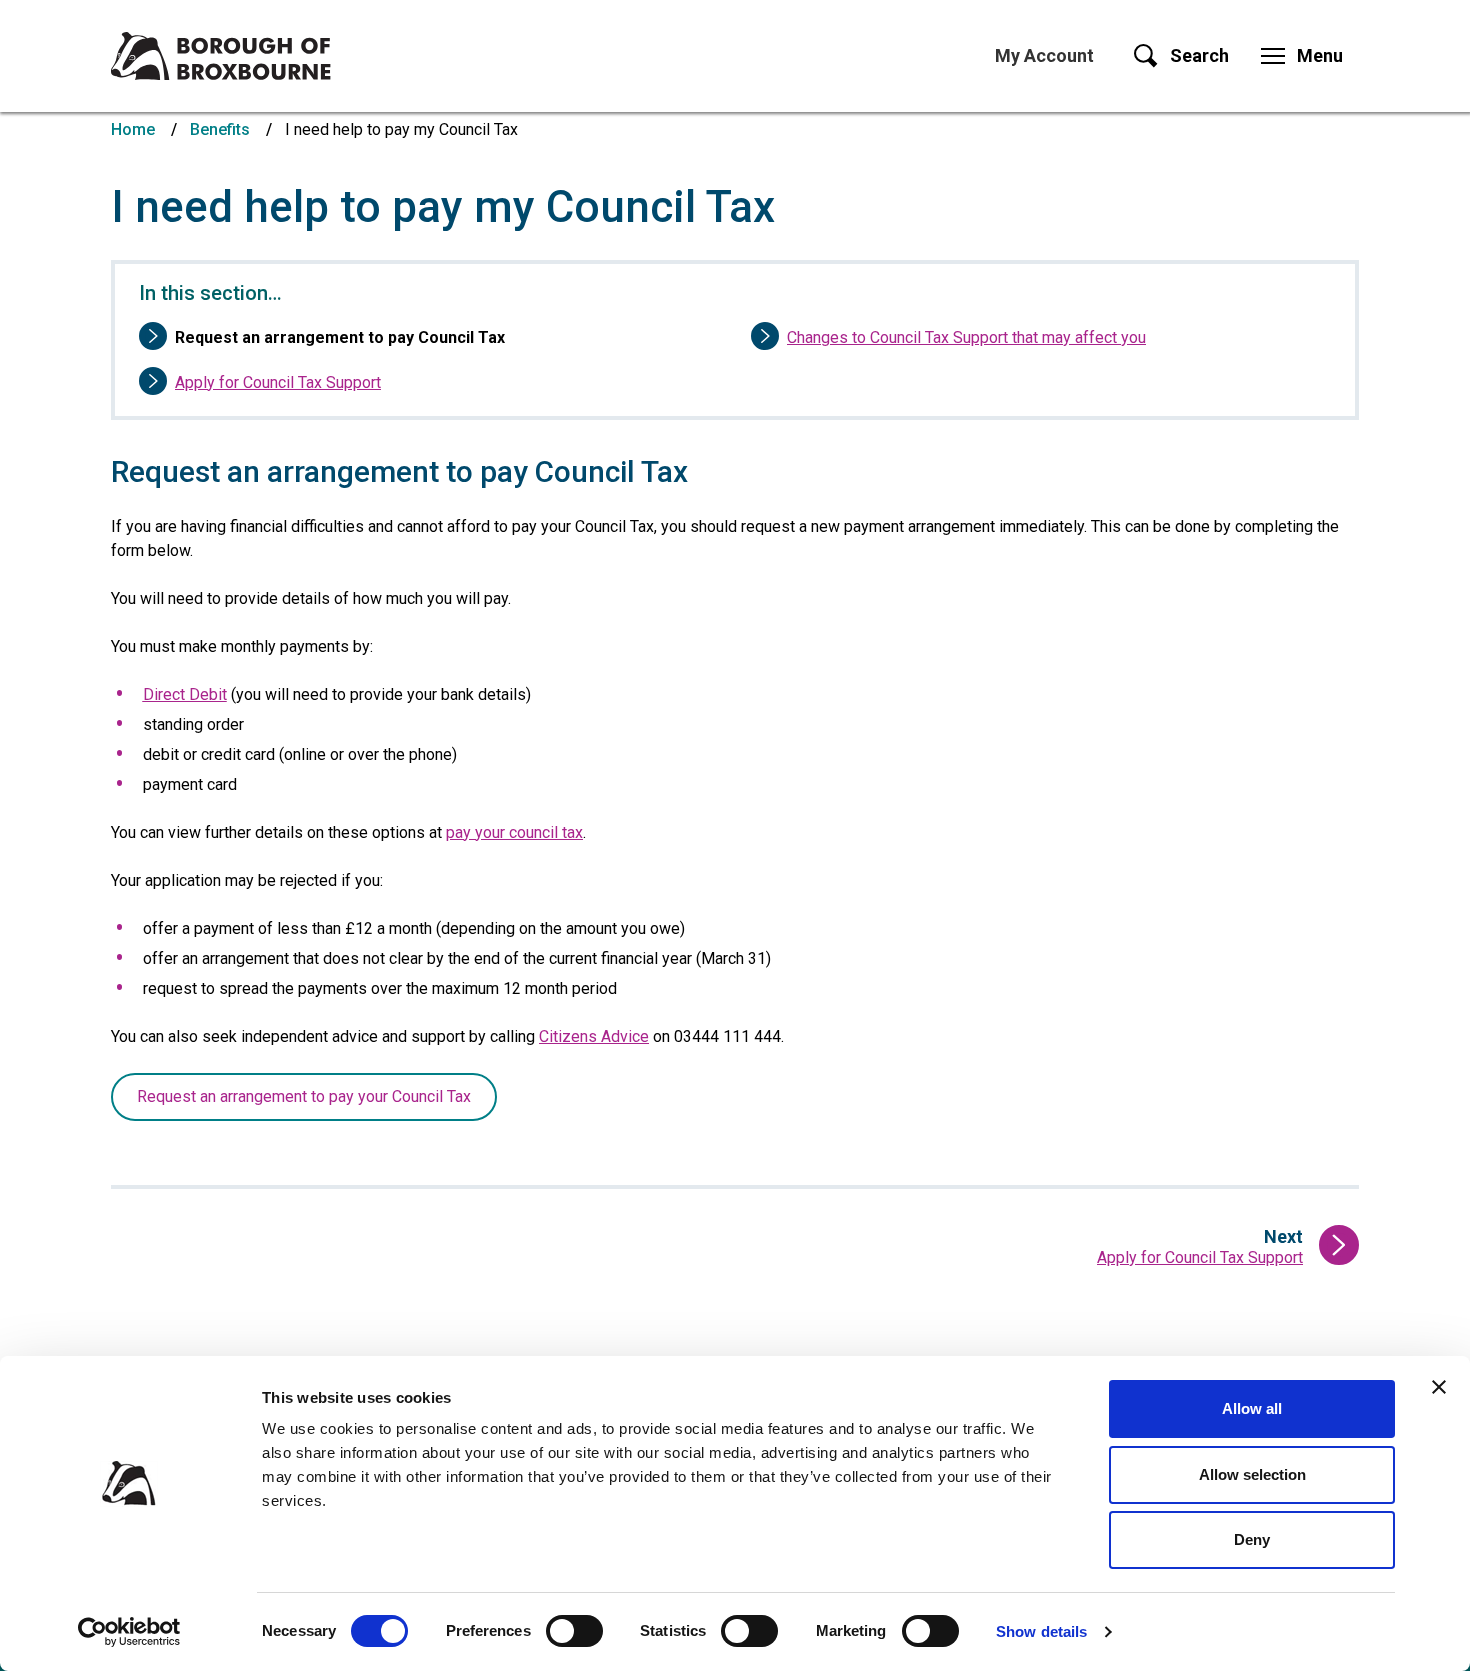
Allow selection (1252, 1474)
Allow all (1252, 1408)
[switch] (574, 1631)
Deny (1252, 1539)
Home (133, 129)
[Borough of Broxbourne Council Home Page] (221, 56)
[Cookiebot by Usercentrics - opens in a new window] (129, 1632)
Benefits (220, 129)
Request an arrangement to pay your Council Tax (304, 1096)
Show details (1041, 1631)
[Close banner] (1439, 1387)
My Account (1044, 55)
